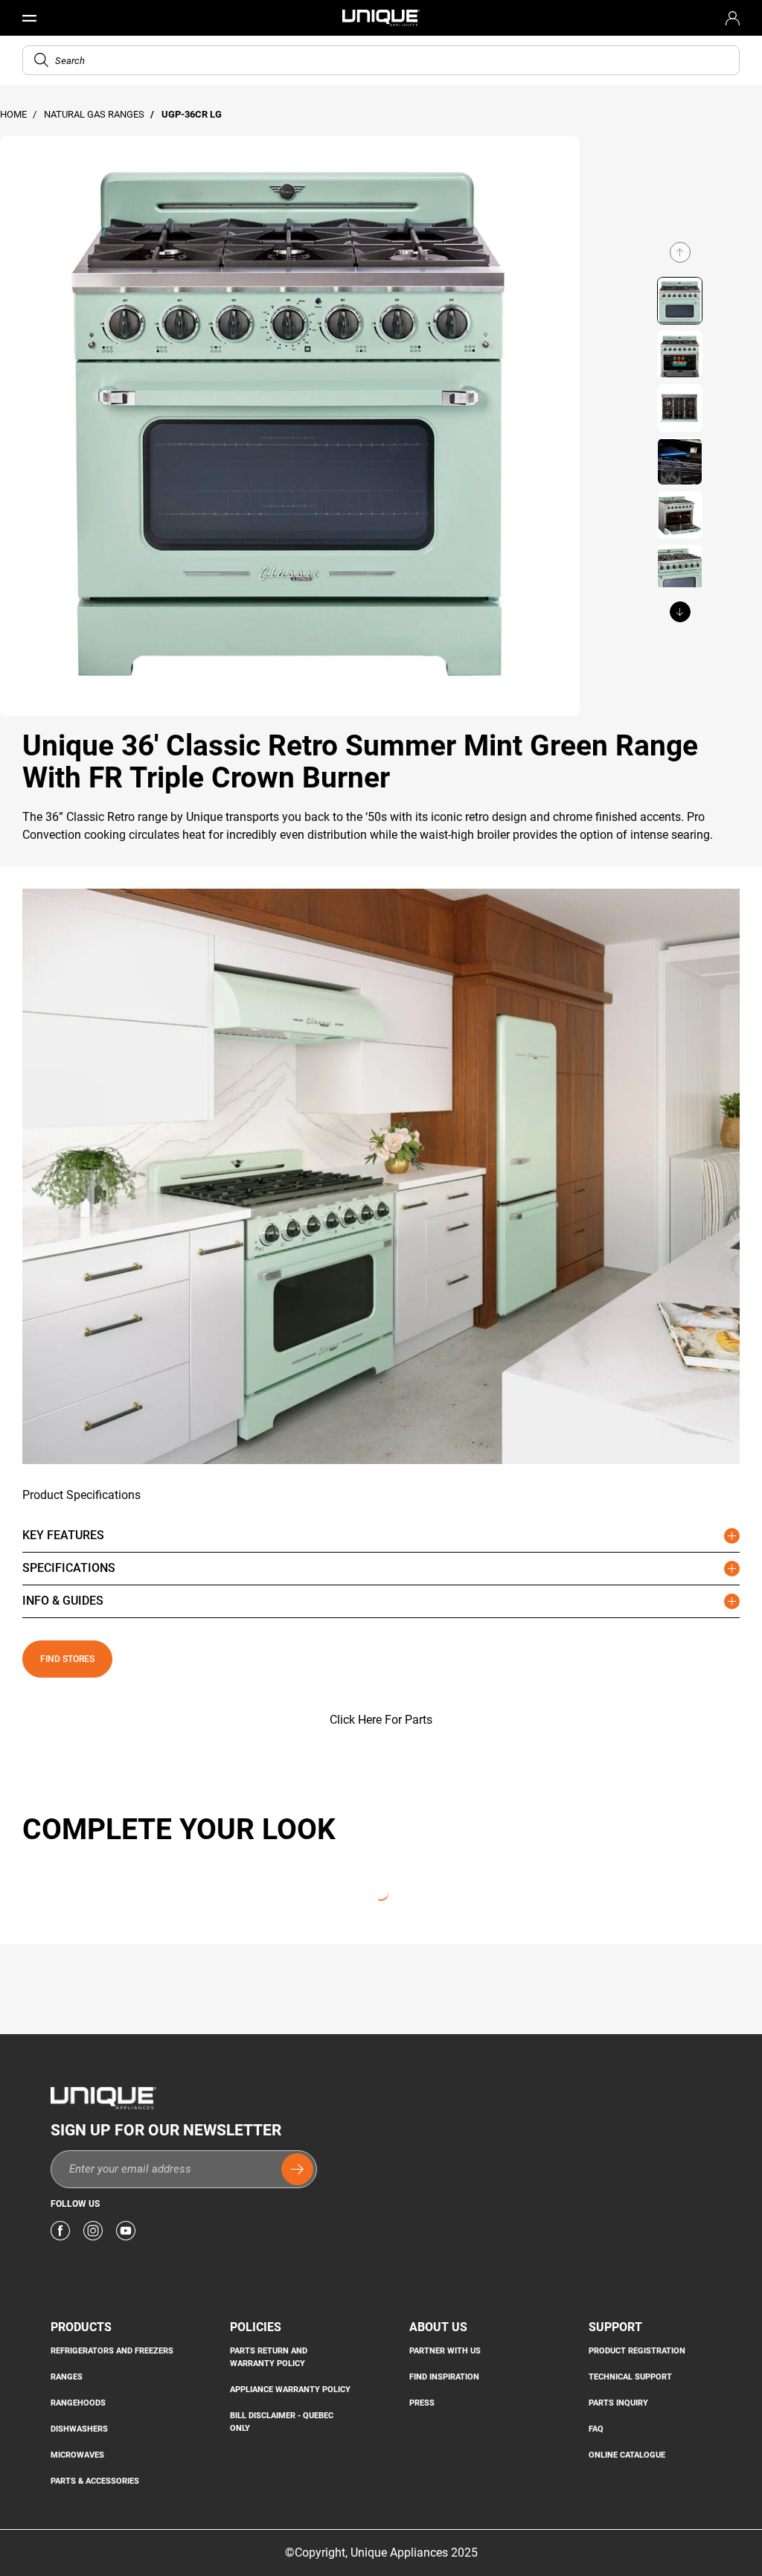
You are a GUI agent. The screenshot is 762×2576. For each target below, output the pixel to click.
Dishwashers (79, 2429)
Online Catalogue (627, 2455)
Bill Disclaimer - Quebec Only (282, 2422)
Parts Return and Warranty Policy (269, 2357)
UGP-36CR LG (192, 114)
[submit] (297, 2169)
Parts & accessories (95, 2481)
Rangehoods (78, 2403)
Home (15, 114)
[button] (41, 60)
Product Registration (637, 2350)
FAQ (596, 2429)
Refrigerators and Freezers (112, 2350)
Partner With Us (445, 2350)
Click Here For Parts (381, 1720)
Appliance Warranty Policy (290, 2389)
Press (422, 2403)
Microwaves (77, 2455)
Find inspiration (444, 2377)
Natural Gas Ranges (95, 114)
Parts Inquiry (618, 2403)
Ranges (67, 2377)
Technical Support (630, 2377)
